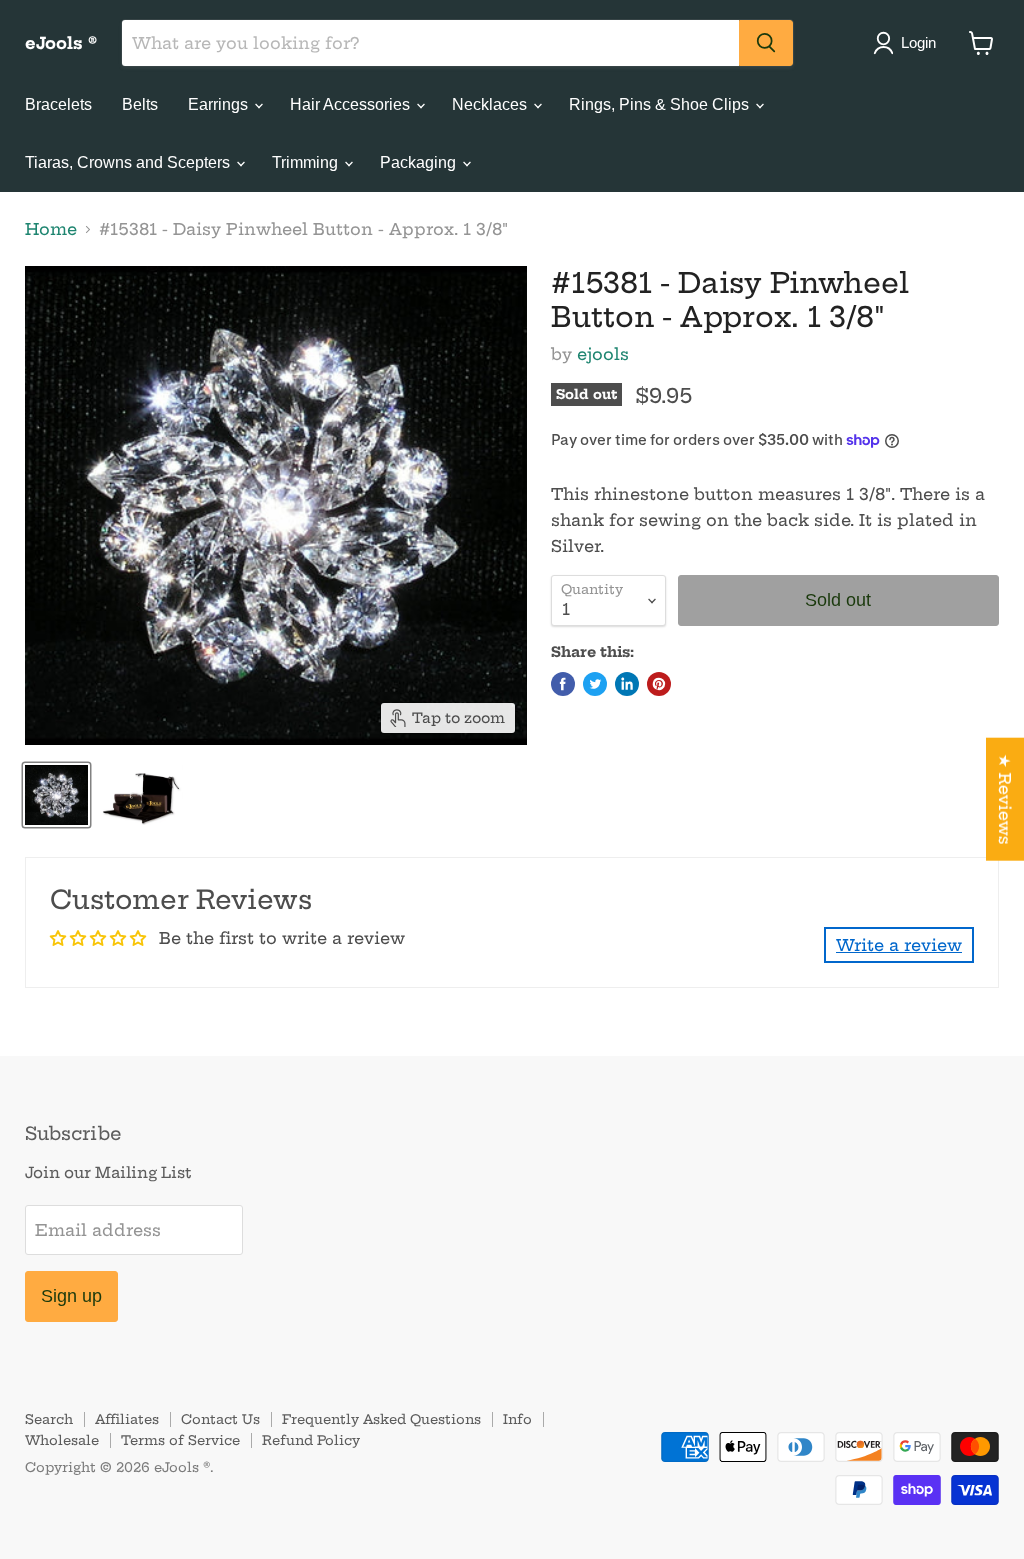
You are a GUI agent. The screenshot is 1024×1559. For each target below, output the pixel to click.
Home (51, 229)
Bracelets (58, 104)
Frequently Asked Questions (381, 1419)
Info (517, 1419)
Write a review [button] (899, 945)
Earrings (220, 104)
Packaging (420, 162)
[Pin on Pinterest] (659, 684)
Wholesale (62, 1440)
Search (49, 1419)
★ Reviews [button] (1005, 798)
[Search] (766, 43)
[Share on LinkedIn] (627, 684)
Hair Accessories (352, 104)
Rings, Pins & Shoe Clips (661, 104)
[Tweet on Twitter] (595, 684)
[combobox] (430, 43)
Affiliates (127, 1419)
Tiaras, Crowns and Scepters (129, 162)
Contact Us (220, 1419)
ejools (603, 354)
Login (918, 42)
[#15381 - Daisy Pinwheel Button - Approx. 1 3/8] (56, 795)
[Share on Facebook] (563, 684)
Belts (140, 104)
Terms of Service (180, 1440)
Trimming (307, 162)
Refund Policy (311, 1440)
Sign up (71, 1296)
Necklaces (491, 104)
